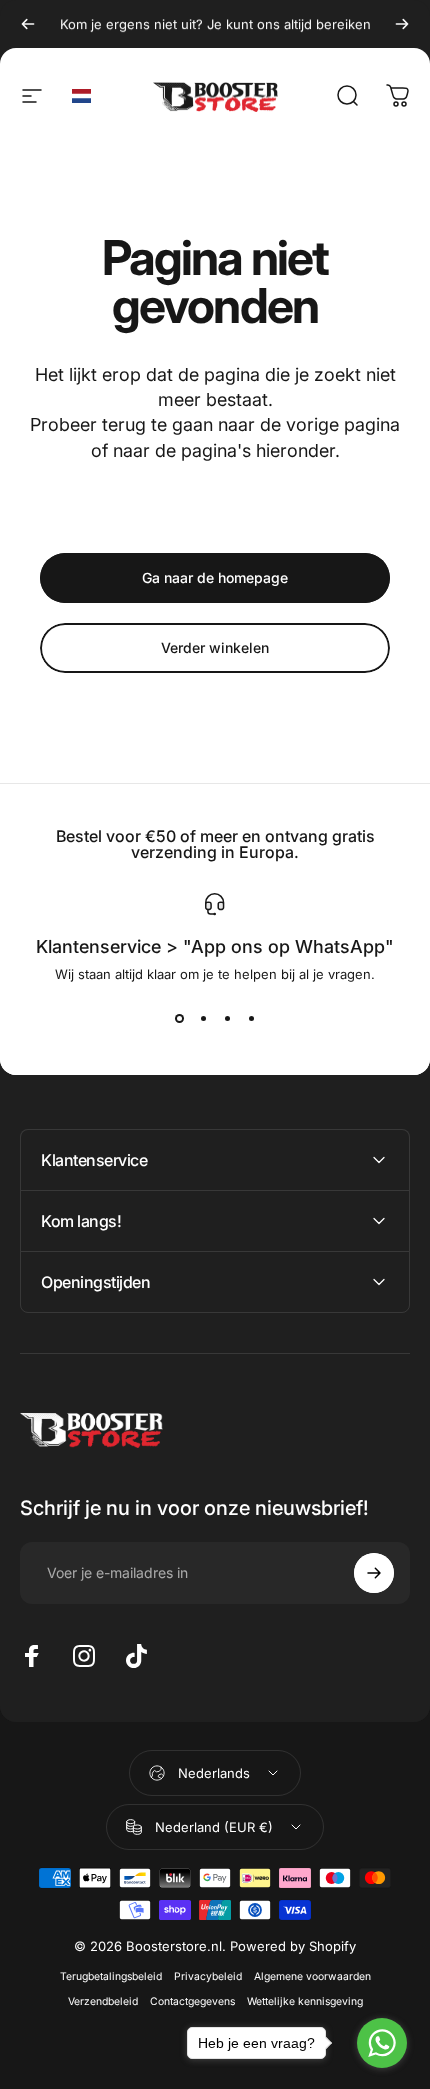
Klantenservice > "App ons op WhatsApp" (215, 946)
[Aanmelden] (374, 1573)
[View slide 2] (203, 1018)
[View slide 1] (179, 1018)
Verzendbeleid (103, 2001)
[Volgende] (402, 24)
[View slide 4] (251, 1018)
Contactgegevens (192, 2001)
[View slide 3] (227, 1018)
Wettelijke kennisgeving (305, 2001)
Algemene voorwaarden (312, 1976)
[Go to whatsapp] (382, 2043)
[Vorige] (28, 24)
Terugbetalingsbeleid (111, 1976)
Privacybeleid (208, 1976)
